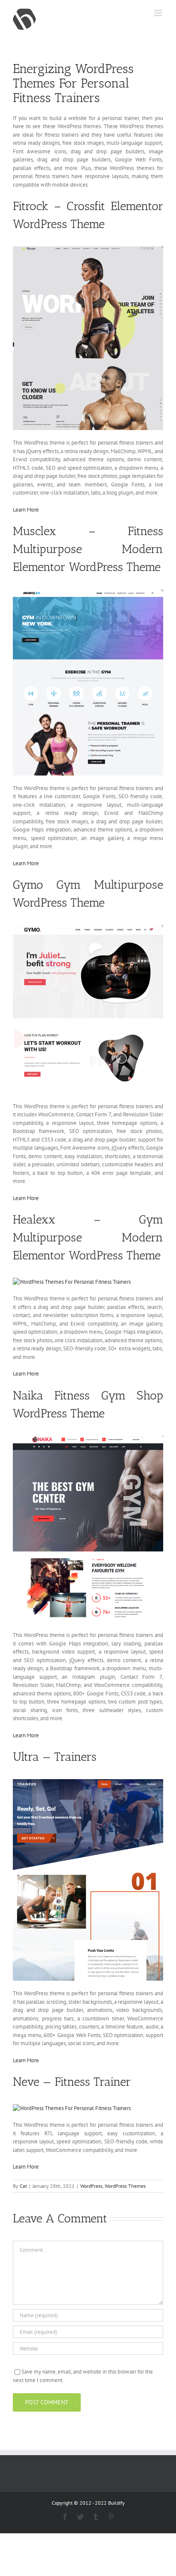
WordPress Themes (125, 2186)
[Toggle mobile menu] (159, 13)
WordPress (91, 2186)
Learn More (26, 510)
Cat (23, 2186)
